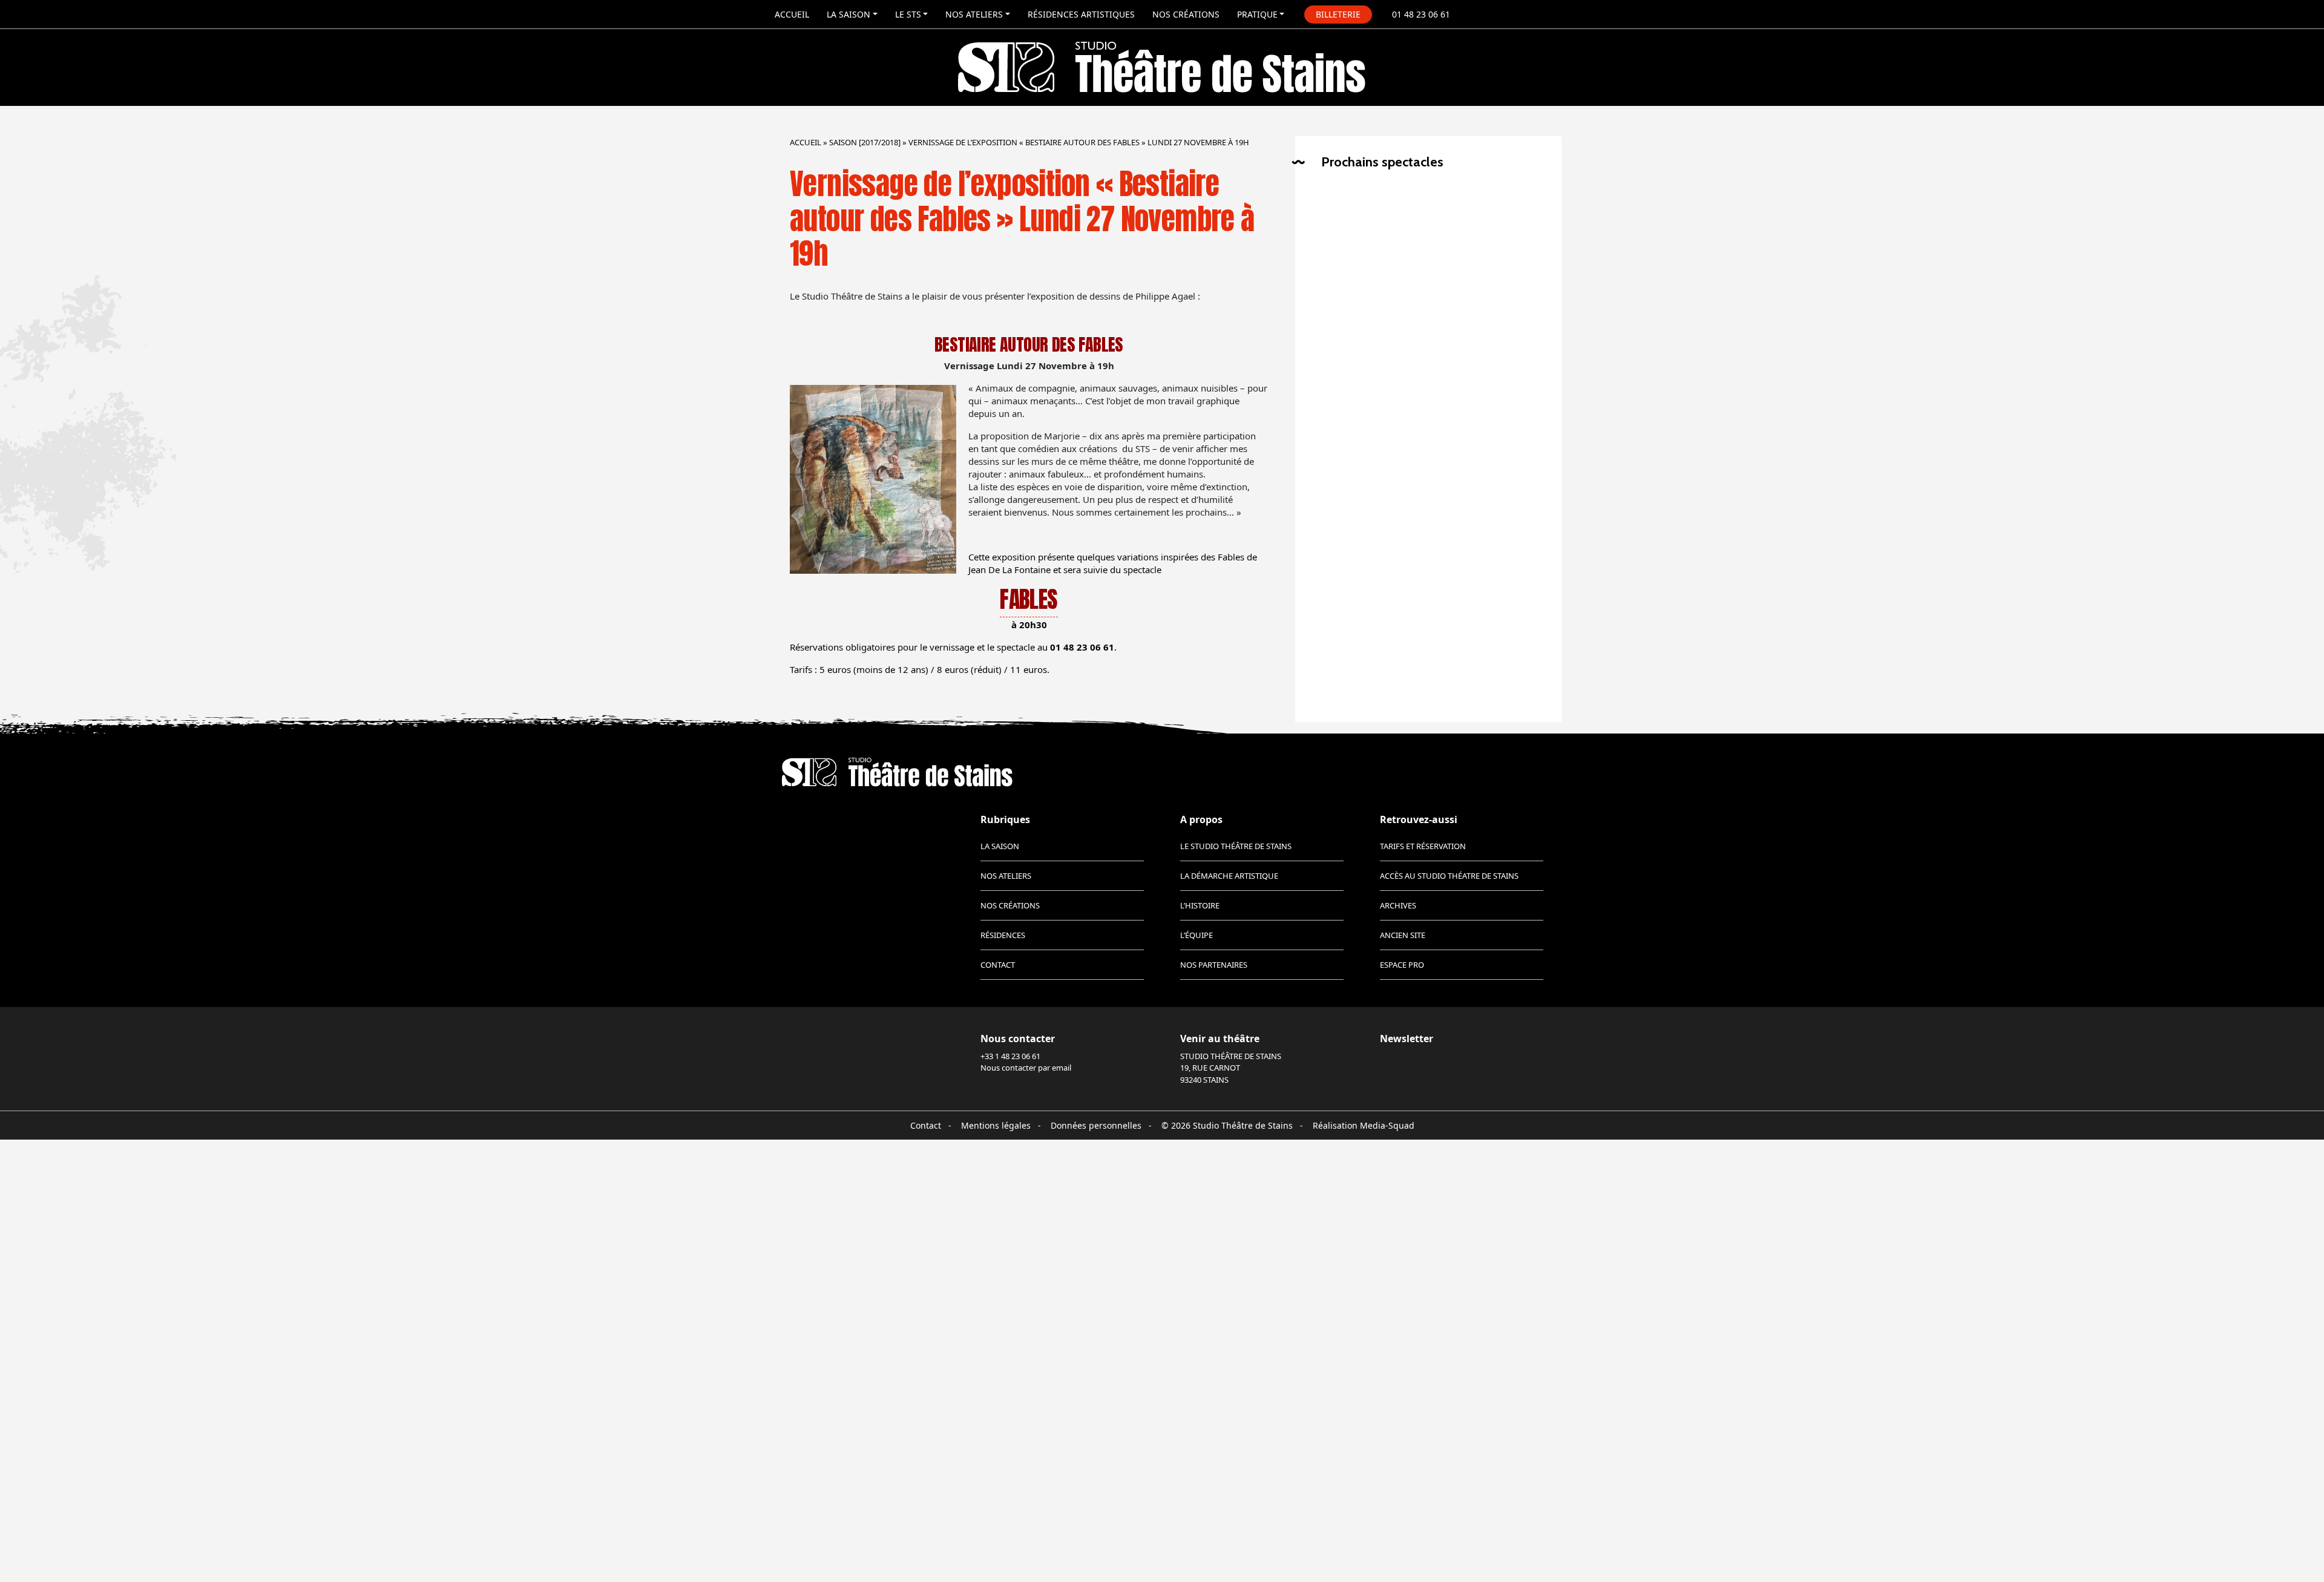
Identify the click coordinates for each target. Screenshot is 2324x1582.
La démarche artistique (1229, 876)
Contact (998, 965)
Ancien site (1403, 935)
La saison (849, 14)
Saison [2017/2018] (865, 142)
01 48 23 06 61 (1421, 14)
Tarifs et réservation (1423, 846)
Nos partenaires (1214, 965)
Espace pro (1402, 965)
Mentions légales (996, 1125)
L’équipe (1196, 935)
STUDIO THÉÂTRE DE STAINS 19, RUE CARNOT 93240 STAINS (1231, 1068)
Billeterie (1338, 14)
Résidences (1003, 935)
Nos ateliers (974, 14)
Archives (1398, 905)
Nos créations (1186, 14)
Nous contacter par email (1026, 1068)
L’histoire (1200, 905)
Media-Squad (1387, 1125)
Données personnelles (1096, 1125)
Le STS (908, 14)
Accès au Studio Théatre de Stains (1449, 876)
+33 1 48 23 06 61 (1010, 1056)
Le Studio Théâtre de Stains (1236, 846)
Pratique (1257, 14)
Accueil (792, 14)
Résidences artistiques (1081, 14)
